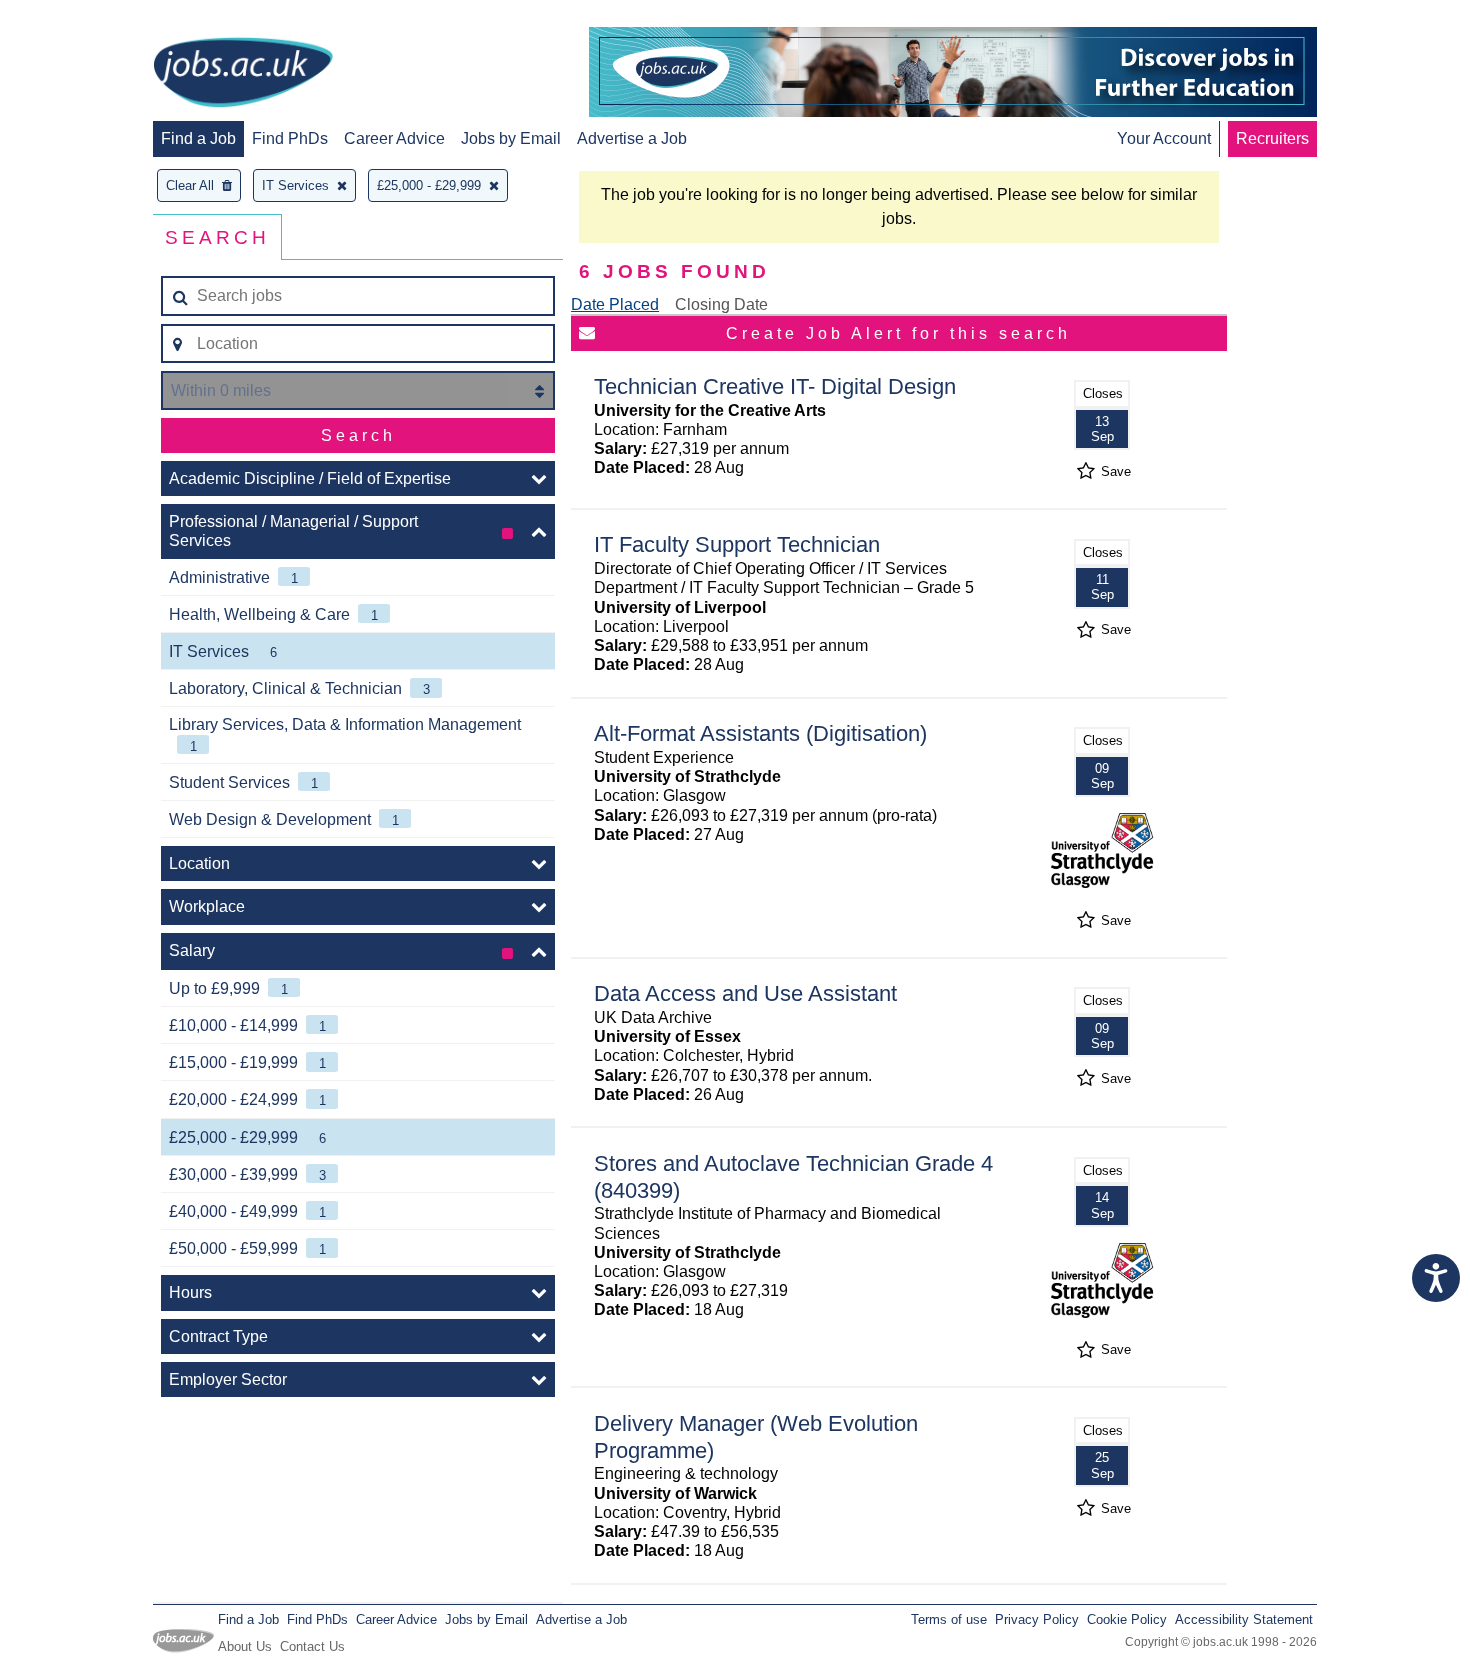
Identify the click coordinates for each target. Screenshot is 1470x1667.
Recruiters (1272, 138)
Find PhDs (290, 138)
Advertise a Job (632, 138)
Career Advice (394, 138)
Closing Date (721, 304)
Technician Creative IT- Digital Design (775, 386)
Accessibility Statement (1244, 1619)
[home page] (243, 74)
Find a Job (198, 138)
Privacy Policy (1037, 1619)
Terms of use (949, 1619)
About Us (245, 1646)
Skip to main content (80, 17)
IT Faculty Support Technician (737, 544)
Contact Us (312, 1646)
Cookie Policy (1127, 1619)
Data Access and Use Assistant (745, 993)
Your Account (1164, 138)
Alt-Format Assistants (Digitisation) (760, 733)
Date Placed (615, 304)
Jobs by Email (511, 138)
